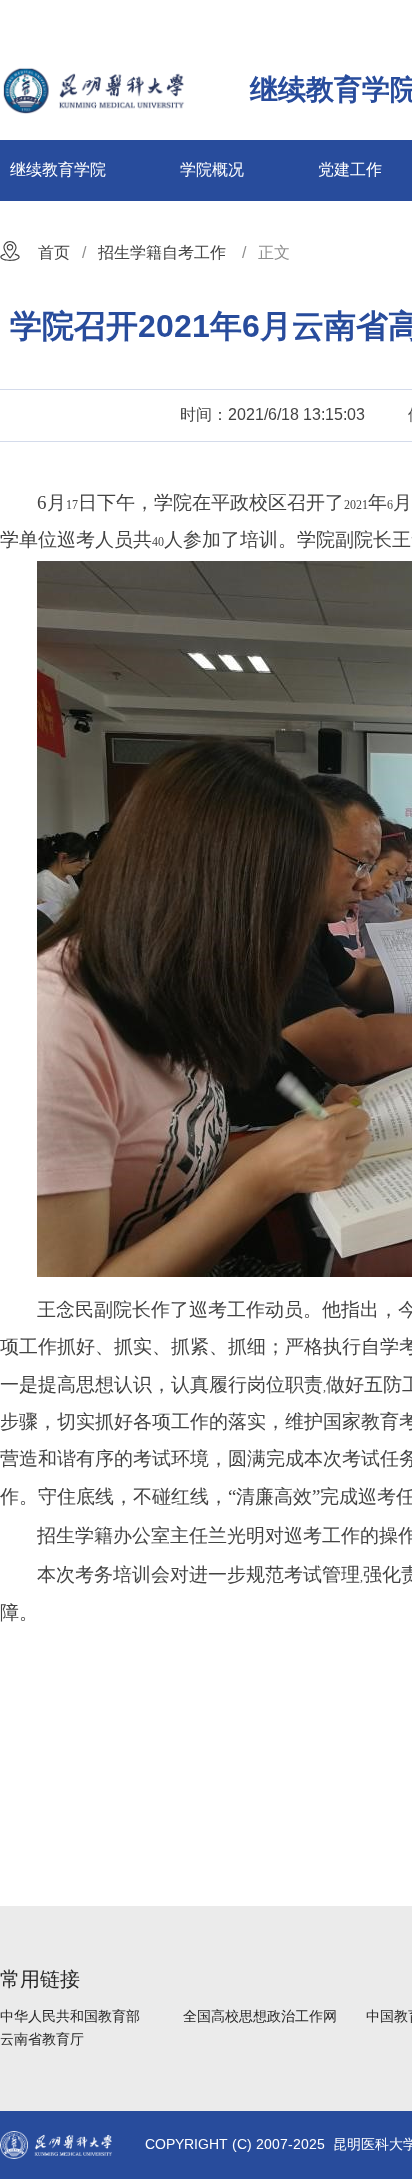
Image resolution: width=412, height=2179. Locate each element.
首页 (54, 252)
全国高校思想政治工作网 (260, 2016)
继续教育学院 (58, 169)
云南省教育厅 (42, 2039)
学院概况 (212, 169)
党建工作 (350, 169)
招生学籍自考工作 (162, 252)
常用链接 (40, 1979)
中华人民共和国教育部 (70, 2016)
